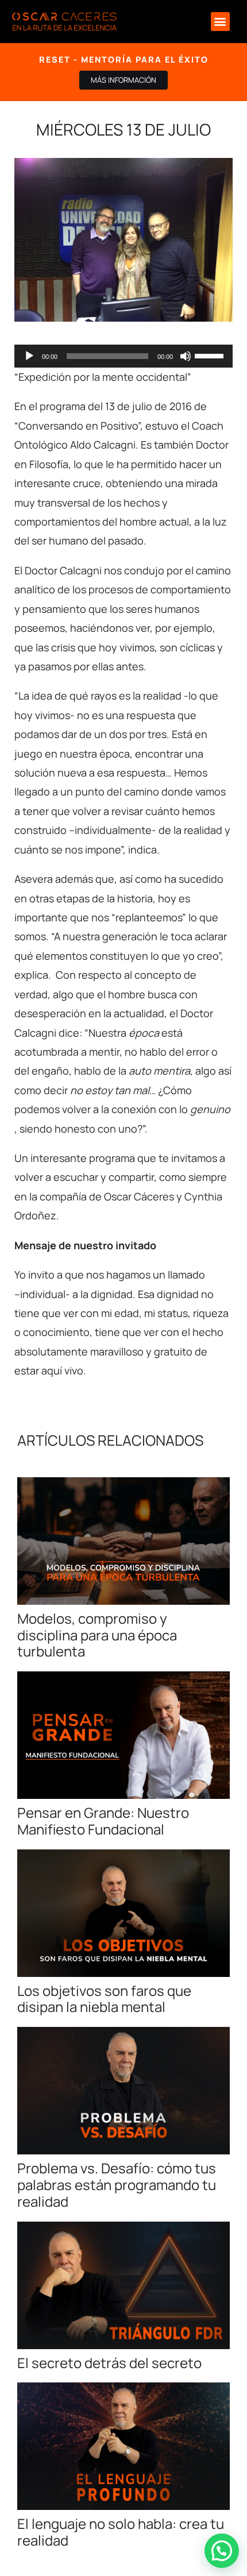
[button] (220, 22)
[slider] (211, 355)
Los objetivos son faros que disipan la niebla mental (104, 1999)
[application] (123, 356)
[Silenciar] (186, 356)
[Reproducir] (29, 356)
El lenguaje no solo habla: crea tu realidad (121, 2532)
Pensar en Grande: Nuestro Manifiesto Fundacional (103, 1821)
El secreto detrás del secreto (109, 2363)
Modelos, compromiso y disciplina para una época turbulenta (97, 1635)
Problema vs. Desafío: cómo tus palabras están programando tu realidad (117, 2185)
